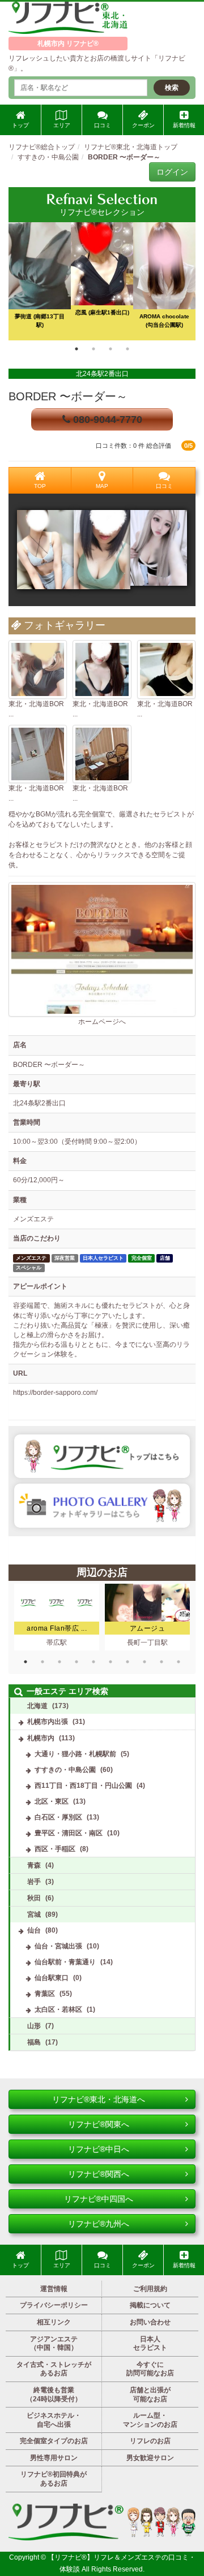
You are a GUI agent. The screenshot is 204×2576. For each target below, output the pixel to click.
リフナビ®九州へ (99, 2224)
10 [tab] (178, 1662)
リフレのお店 (150, 2441)
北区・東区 (52, 1801)
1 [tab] (76, 349)
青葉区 (45, 1994)
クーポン (143, 125)
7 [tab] (127, 1662)
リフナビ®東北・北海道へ (99, 2099)
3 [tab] (110, 349)
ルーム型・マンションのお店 (150, 2420)
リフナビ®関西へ (99, 2174)
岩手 (34, 1882)
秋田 (34, 1898)
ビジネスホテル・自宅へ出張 (54, 2420)
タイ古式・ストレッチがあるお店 (54, 2369)
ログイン (172, 172)
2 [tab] (93, 349)
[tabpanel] (102, 281)
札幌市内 (41, 1738)
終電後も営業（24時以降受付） (54, 2395)
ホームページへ (102, 1022)
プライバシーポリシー (54, 2305)
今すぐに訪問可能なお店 (150, 2369)
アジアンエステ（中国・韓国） (54, 2344)
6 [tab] (110, 1662)
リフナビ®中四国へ (99, 2199)
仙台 (34, 1930)
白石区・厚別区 (58, 1817)
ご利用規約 (150, 2289)
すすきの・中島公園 (65, 1770)
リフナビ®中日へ (99, 2149)
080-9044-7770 (106, 420)
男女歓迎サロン (150, 2458)
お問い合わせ (150, 2322)
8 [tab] (144, 1662)
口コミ (103, 125)
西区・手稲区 (55, 1849)
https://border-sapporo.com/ (55, 1393)
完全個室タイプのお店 (54, 2441)
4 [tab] (127, 349)
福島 (34, 2042)
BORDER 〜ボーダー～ (68, 396)
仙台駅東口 (52, 1978)
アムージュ (148, 1628)
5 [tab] (93, 1662)
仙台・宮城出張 (58, 1946)
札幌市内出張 (48, 1722)
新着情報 (184, 125)
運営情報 (54, 2289)
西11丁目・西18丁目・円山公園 (83, 1786)
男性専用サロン (54, 2458)
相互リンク (54, 2322)
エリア (62, 125)
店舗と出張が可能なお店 (150, 2395)
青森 (34, 1865)
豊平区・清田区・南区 (69, 1833)
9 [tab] (161, 1662)
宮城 (34, 1914)
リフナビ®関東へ (99, 2124)
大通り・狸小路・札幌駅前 (75, 1754)
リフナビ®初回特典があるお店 (54, 2479)
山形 (34, 2026)
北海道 (37, 1706)
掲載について (150, 2305)
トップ (20, 125)
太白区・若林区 (58, 2009)
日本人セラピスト (150, 2344)
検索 (172, 88)
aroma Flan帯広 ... (57, 1628)
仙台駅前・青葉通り (65, 1962)
